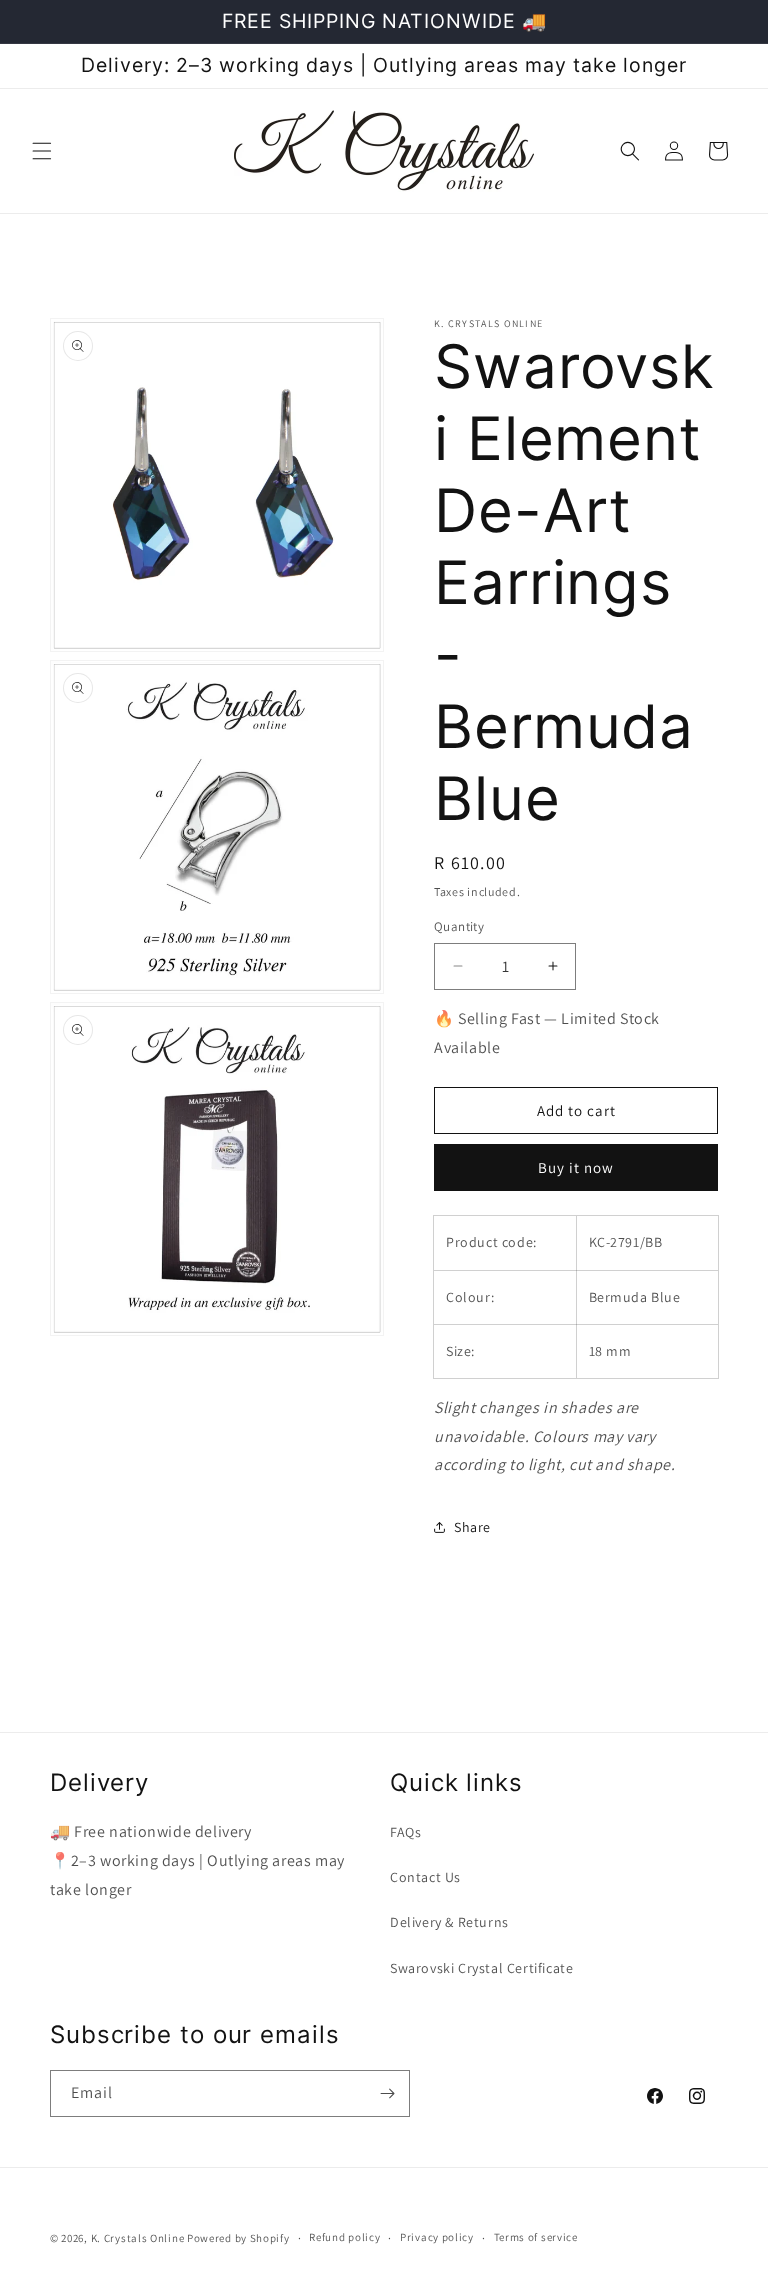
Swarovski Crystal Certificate (481, 1968)
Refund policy (344, 2237)
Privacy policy (437, 2237)
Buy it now (576, 1167)
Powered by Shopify (238, 2238)
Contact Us (425, 1877)
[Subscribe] (387, 2093)
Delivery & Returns (449, 1922)
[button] (42, 151)
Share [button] (472, 1527)
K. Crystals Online (138, 2238)
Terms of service (536, 2237)
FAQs (405, 1832)
